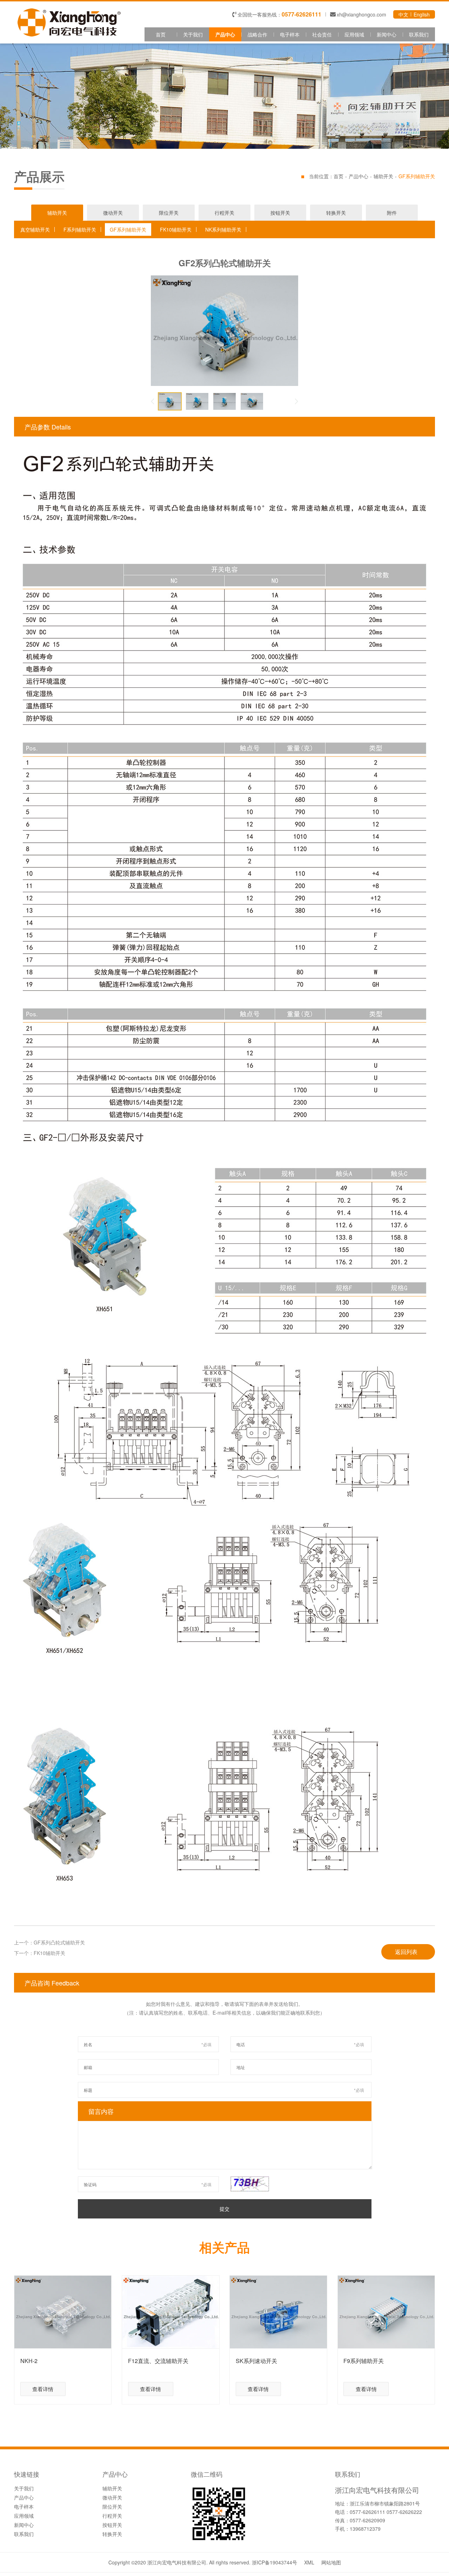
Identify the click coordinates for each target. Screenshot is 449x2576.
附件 (392, 213)
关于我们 (193, 34)
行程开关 (224, 213)
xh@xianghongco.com (361, 14)
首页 (161, 34)
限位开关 (169, 213)
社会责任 (322, 34)
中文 (403, 14)
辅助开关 (383, 176)
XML (309, 2562)
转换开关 (336, 213)
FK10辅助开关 (176, 229)
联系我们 (419, 34)
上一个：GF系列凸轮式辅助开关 (49, 1942)
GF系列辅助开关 (128, 229)
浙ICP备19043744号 (274, 2562)
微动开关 (113, 213)
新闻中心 (387, 34)
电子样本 (290, 34)
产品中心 (225, 34)
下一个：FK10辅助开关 (40, 1953)
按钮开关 (280, 213)
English (422, 14)
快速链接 (27, 2475)
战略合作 (257, 34)
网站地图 (331, 2562)
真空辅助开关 (35, 229)
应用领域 (354, 34)
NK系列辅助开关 (223, 229)
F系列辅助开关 (80, 229)
